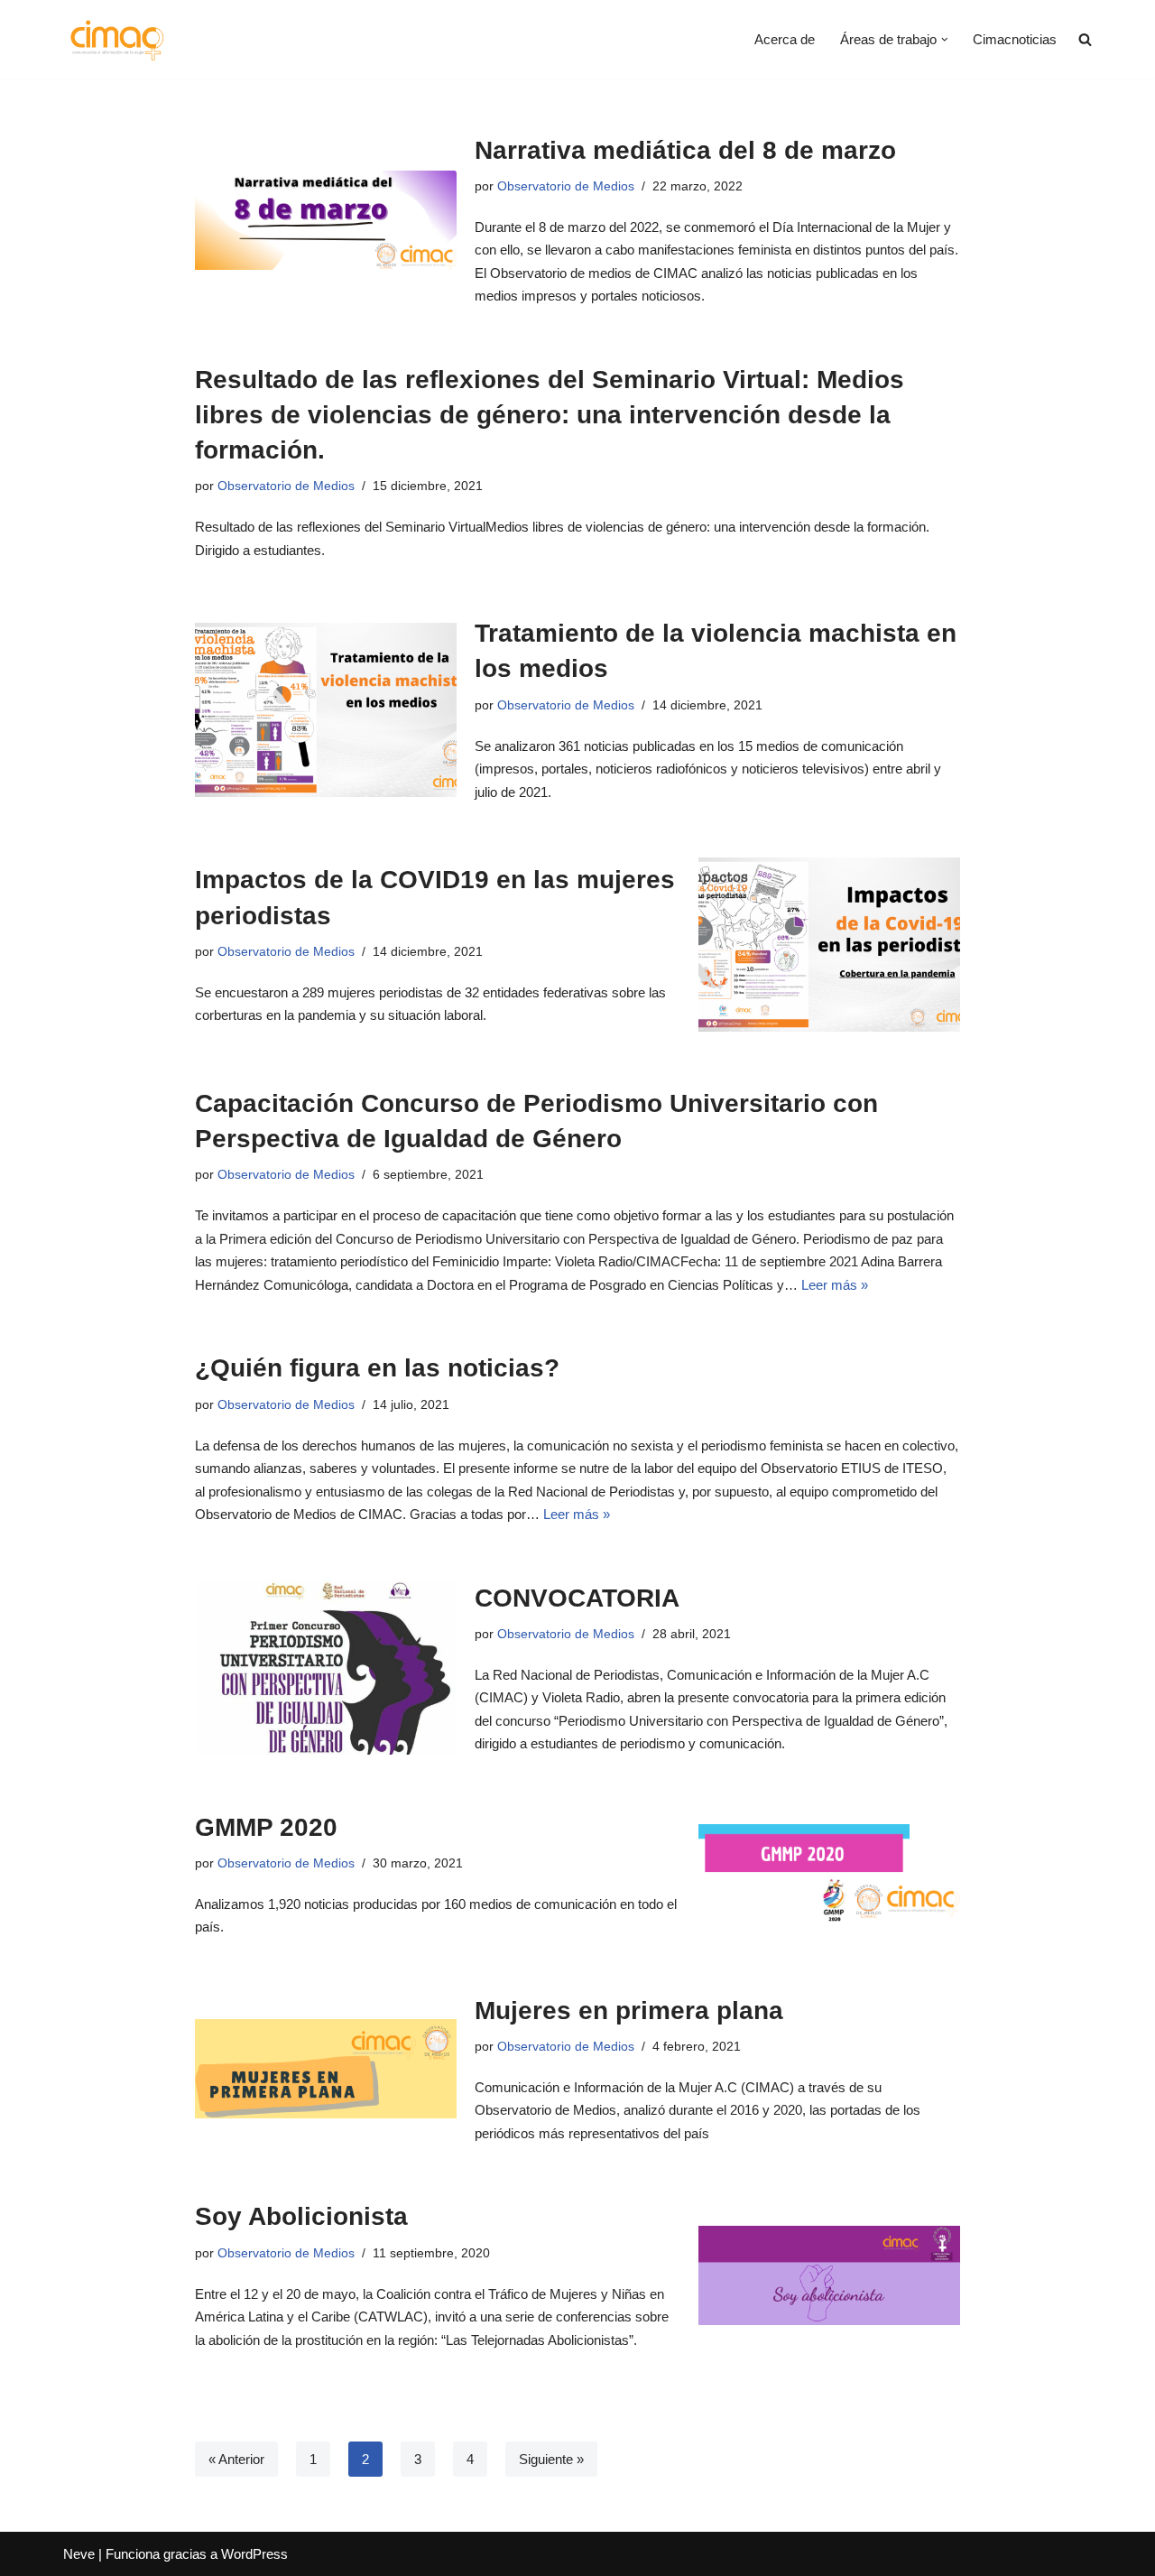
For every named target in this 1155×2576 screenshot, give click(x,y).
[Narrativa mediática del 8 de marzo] (326, 220)
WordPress (254, 2554)
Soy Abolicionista (301, 2216)
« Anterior (236, 2459)
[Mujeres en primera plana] (326, 2069)
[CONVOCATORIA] (326, 1668)
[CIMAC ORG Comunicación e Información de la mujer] (117, 39)
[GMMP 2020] (829, 1874)
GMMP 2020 (266, 1827)
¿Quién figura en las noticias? (377, 1368)
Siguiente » (551, 2459)
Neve (79, 2554)
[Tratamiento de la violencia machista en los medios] (326, 710)
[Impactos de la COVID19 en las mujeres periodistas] (829, 945)
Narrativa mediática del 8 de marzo (685, 150)
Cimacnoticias (1015, 39)
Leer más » (835, 1285)
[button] (945, 40)
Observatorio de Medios (566, 186)
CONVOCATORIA (577, 1598)
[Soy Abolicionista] (829, 2275)
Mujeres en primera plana (629, 2011)
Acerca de (785, 39)
